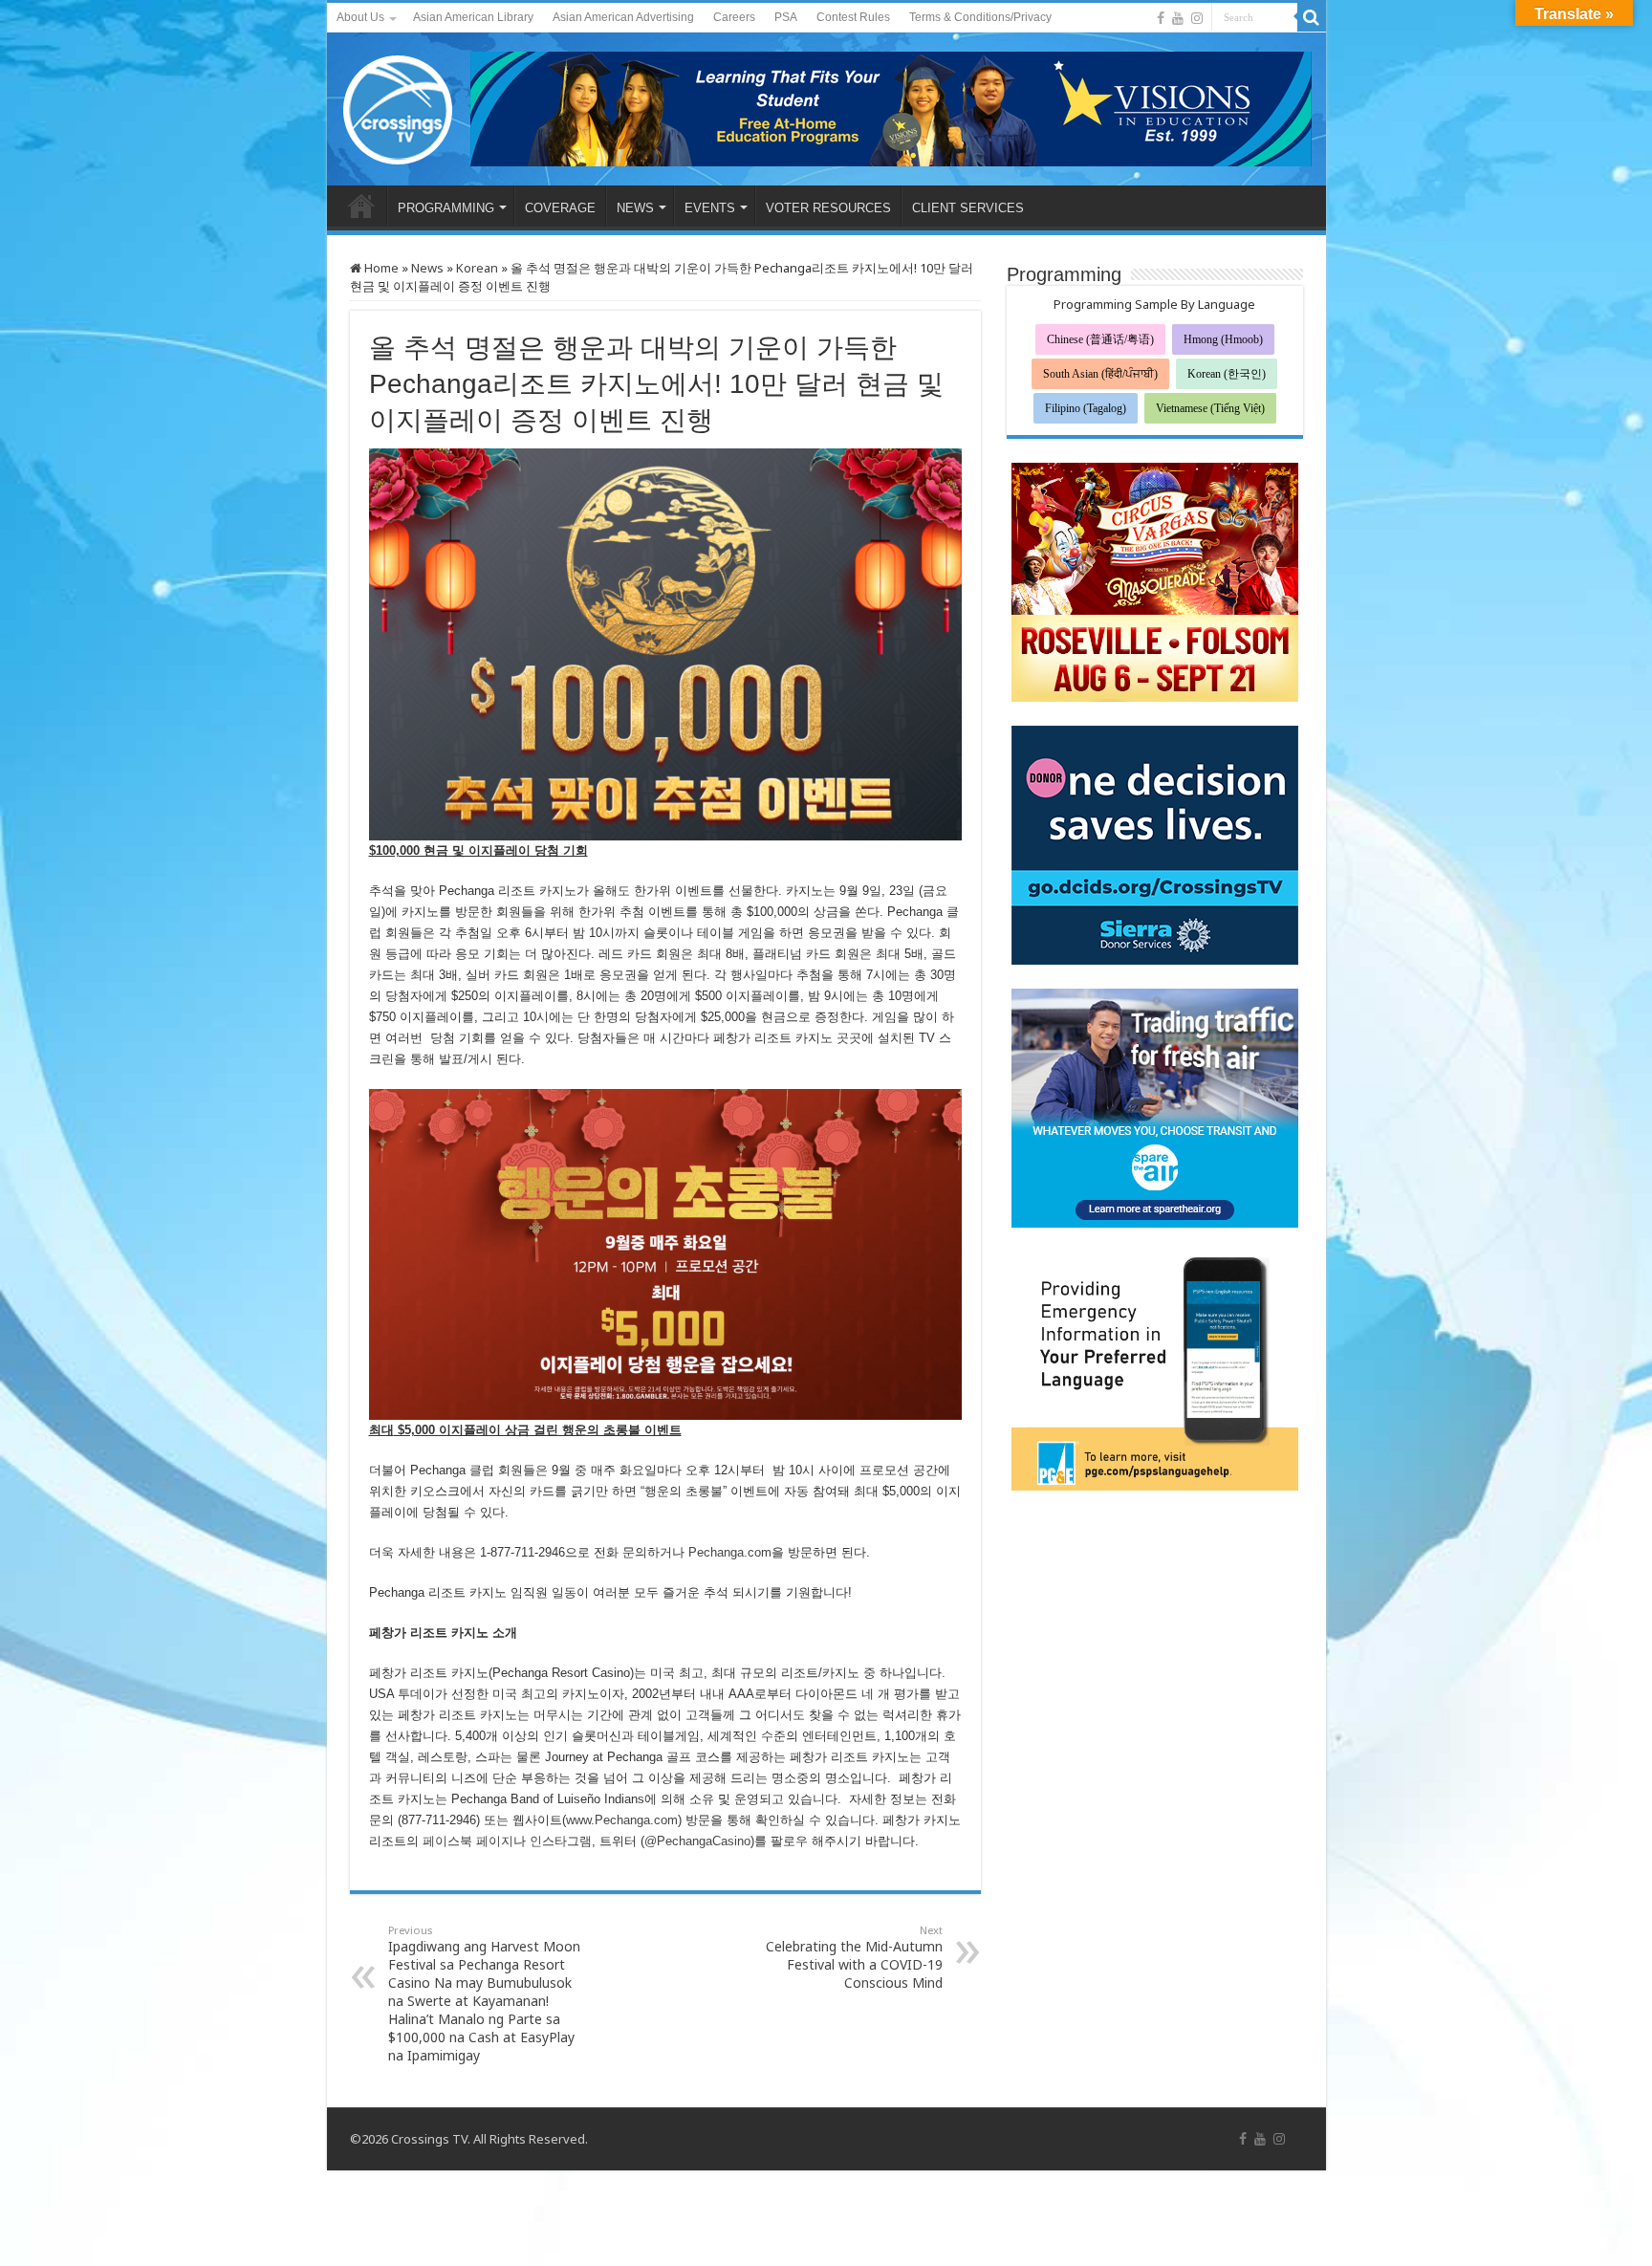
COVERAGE (560, 208)
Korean (477, 268)
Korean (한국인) (1227, 374)
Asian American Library (473, 17)
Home (380, 268)
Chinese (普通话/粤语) (1100, 339)
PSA (786, 17)
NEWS (635, 208)
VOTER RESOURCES (828, 208)
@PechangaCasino (697, 1841)
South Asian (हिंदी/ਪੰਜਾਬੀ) (1100, 374)
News (427, 268)
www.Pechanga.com (622, 1820)
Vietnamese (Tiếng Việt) (1210, 408)
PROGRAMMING (446, 208)
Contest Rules (853, 17)
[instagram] (1197, 18)
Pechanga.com (730, 1552)
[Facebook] (1161, 18)
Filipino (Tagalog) (1086, 408)
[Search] (1312, 17)
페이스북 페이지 (468, 1841)
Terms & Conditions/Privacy (980, 17)
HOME (361, 206)
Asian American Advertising (623, 17)
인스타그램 (561, 1841)
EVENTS (710, 208)
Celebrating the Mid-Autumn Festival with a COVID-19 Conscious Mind (854, 1957)
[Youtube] (1178, 18)
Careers (734, 17)
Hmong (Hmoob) (1223, 339)
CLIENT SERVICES (968, 208)
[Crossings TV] (399, 105)
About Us (360, 17)
